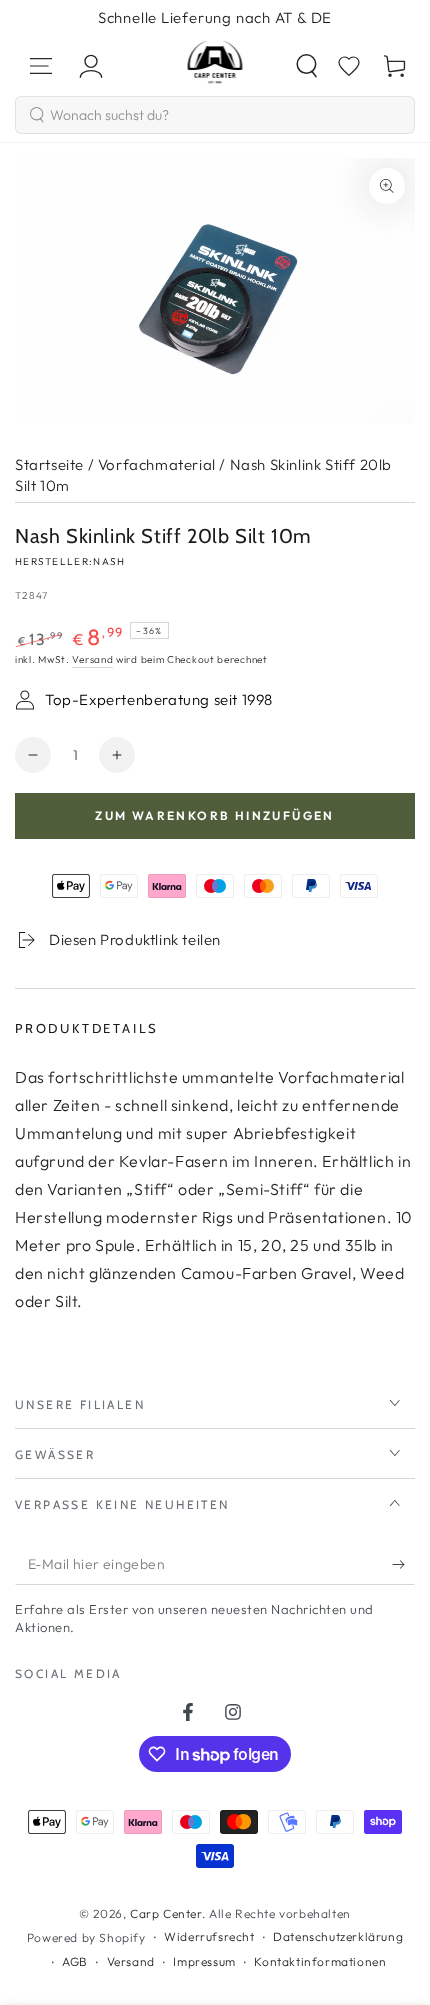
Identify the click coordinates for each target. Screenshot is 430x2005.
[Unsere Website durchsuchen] (307, 66)
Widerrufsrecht (209, 1936)
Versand (92, 659)
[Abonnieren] (403, 1565)
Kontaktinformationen (320, 1961)
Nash (109, 561)
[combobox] (215, 115)
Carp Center (166, 1913)
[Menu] (41, 66)
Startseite (49, 464)
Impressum (204, 1961)
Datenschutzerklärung (338, 1936)
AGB (75, 1961)
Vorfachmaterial (157, 464)
